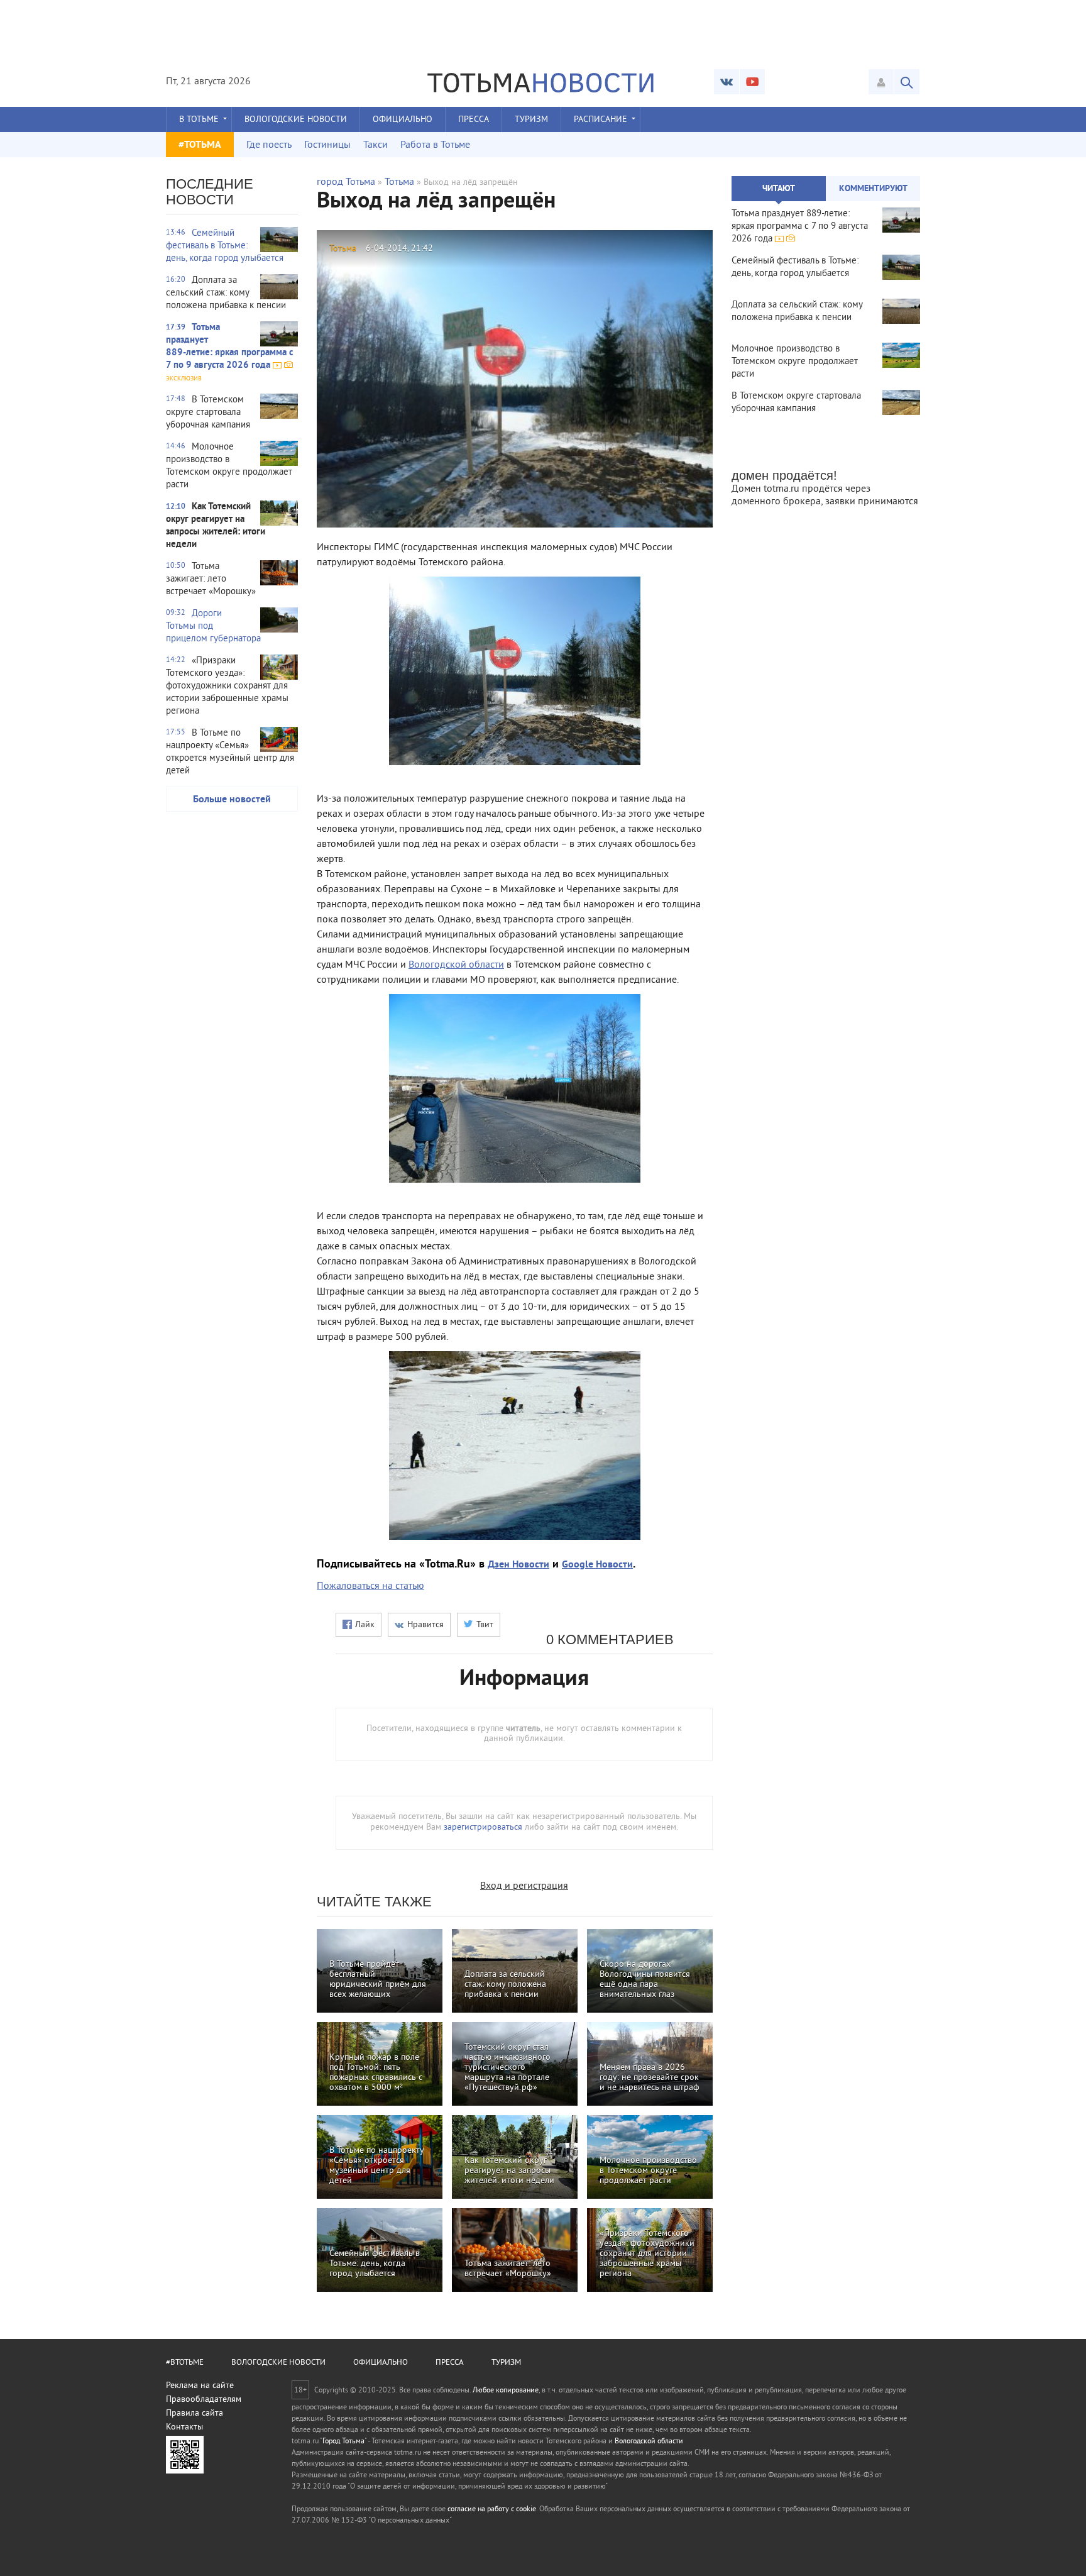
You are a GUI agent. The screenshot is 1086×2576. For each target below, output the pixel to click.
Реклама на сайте (200, 2386)
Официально (403, 120)
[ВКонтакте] (727, 82)
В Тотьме (199, 120)
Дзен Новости (518, 1565)
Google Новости (597, 1565)
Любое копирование (506, 2391)
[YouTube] (752, 82)
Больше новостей (232, 800)
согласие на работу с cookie (492, 2510)
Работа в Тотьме (435, 145)
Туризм (531, 120)
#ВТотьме (185, 2363)
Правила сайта (195, 2413)
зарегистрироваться (483, 1827)
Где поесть (269, 145)
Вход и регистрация (524, 1886)
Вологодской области (456, 965)
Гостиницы (327, 145)
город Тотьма (346, 182)
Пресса (474, 120)
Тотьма (399, 182)
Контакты (184, 2427)
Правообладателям (204, 2400)
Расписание (601, 120)
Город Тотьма (343, 2442)
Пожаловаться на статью (370, 1586)
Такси (376, 145)
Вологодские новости (296, 120)
